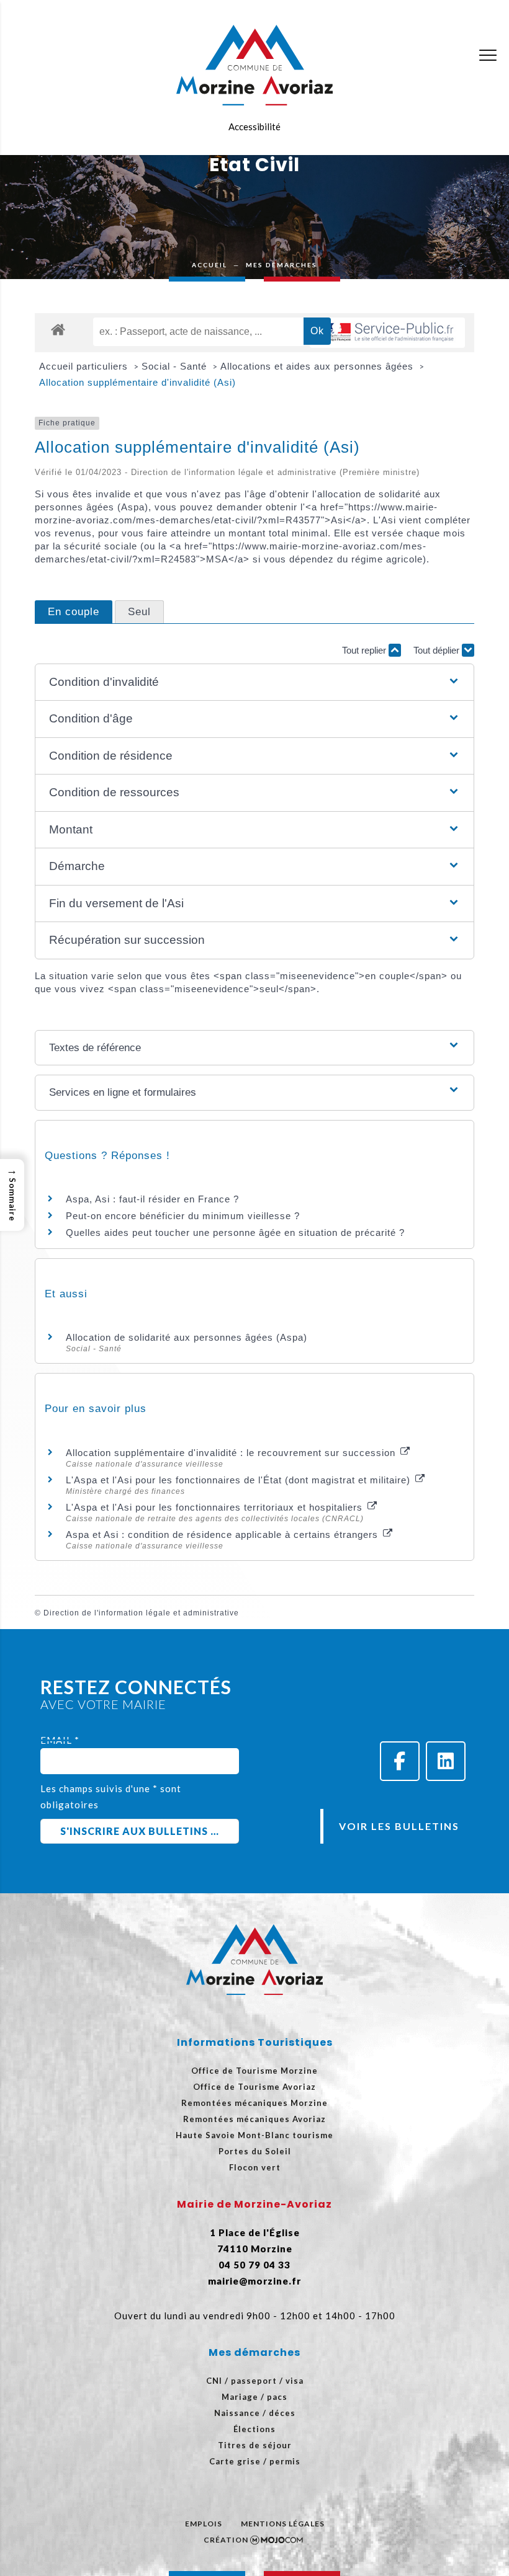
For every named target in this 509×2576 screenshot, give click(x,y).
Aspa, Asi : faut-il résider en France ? (152, 1199)
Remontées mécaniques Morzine (254, 2103)
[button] (254, 682)
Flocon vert (255, 2167)
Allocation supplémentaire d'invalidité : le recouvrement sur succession (232, 1453)
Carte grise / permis (255, 2461)
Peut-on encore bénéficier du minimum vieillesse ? (183, 1216)
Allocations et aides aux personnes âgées (318, 366)
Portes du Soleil (255, 2151)
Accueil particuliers (85, 366)
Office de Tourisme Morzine (254, 2071)
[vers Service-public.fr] (387, 333)
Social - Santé (176, 366)
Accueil (209, 265)
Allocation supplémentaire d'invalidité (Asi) (137, 382)
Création (226, 2540)
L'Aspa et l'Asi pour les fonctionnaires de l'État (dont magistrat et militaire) (240, 1480)
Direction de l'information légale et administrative (141, 1613)
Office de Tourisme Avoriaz (254, 2087)
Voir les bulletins (399, 1826)
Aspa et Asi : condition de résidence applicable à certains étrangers (223, 1534)
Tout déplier (438, 650)
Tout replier (365, 650)
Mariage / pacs (254, 2397)
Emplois (204, 2524)
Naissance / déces (255, 2413)
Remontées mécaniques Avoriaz (254, 2119)
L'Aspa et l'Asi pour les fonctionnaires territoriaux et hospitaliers (216, 1507)
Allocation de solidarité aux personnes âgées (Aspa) (187, 1337)
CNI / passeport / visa (255, 2381)
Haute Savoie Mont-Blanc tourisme (254, 2135)
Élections (254, 2429)
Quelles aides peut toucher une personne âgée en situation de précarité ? (235, 1232)
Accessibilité (254, 127)
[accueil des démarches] (58, 329)
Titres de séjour (255, 2445)
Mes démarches (282, 265)
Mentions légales (283, 2524)
